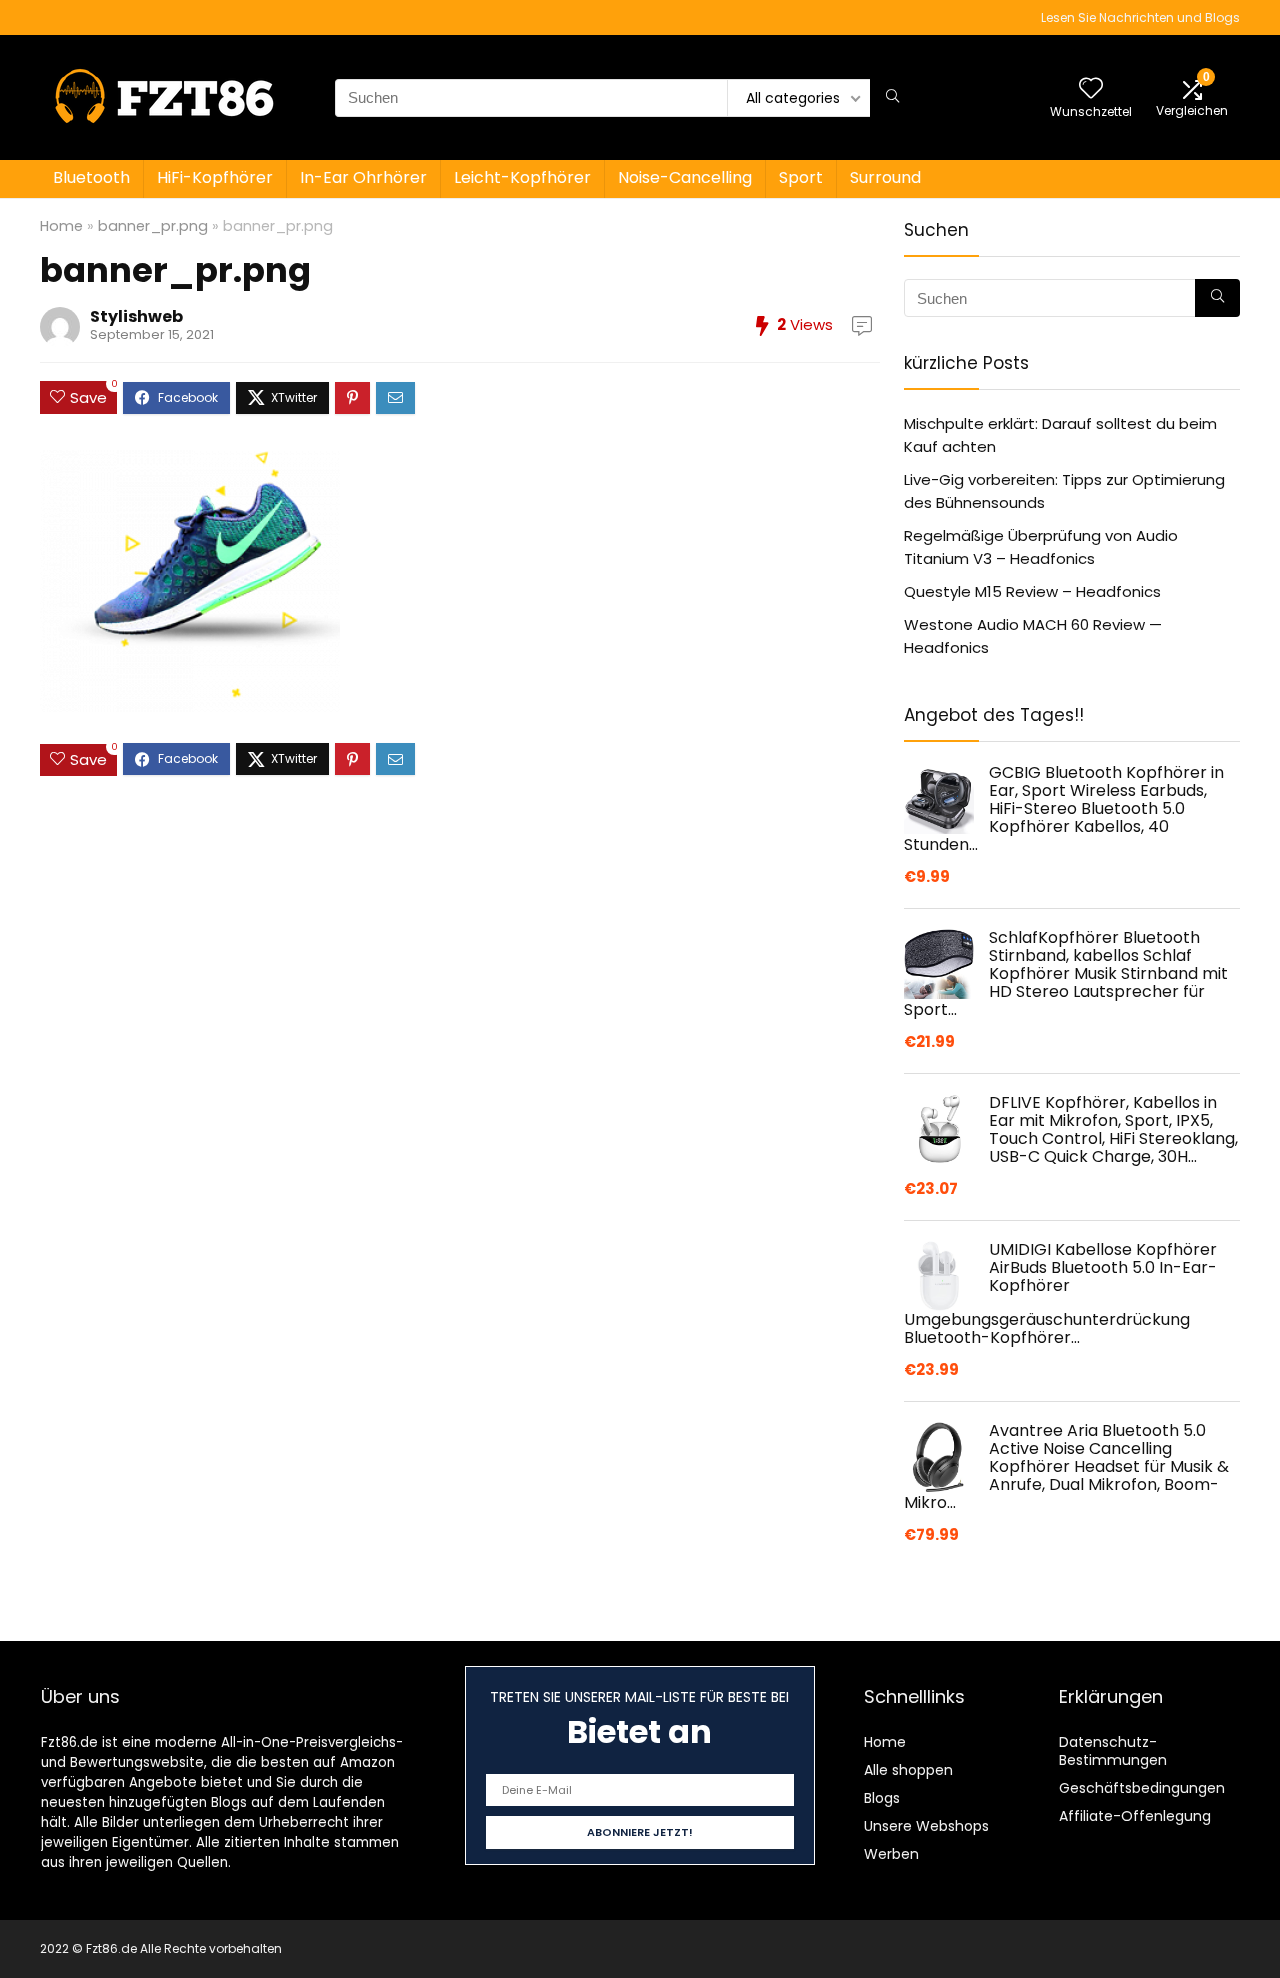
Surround (885, 177)
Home (61, 226)
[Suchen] (892, 98)
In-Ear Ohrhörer (363, 177)
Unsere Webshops (926, 1826)
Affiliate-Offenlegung (1135, 1816)
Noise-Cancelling (685, 177)
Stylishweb (136, 316)
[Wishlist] (1091, 89)
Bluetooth (91, 177)
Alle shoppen (908, 1770)
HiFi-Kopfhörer (215, 177)
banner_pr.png (153, 226)
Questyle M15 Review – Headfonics (1032, 591)
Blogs (882, 1798)
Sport (801, 177)
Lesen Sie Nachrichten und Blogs (1140, 17)
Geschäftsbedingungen (1142, 1788)
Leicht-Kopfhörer (522, 177)
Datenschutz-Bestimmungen (1113, 1751)
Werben (891, 1854)
